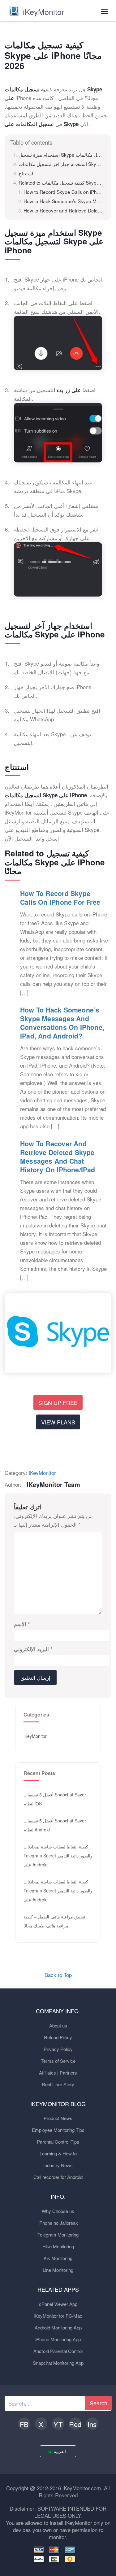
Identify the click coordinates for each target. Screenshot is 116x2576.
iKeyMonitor (42, 1473)
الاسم (22, 1624)
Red (75, 2424)
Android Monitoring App (58, 2327)
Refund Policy (58, 2037)
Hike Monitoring (58, 2246)
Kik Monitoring (58, 2258)
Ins (92, 2424)
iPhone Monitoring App (58, 2339)
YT (58, 2424)
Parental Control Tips (58, 2142)
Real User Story (58, 2084)
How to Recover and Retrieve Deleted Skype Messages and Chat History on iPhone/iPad (63, 210)
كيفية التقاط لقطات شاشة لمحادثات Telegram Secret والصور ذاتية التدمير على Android (58, 1856)
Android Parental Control (58, 2351)
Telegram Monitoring (58, 2235)
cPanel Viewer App (58, 2304)
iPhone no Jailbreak (58, 2223)
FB (24, 2424)
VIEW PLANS (58, 1422)
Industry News (58, 2165)
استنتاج (26, 173)
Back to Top (58, 1975)
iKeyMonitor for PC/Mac (58, 2316)
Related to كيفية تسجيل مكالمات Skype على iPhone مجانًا (61, 182)
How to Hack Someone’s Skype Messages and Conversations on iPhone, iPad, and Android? (63, 201)
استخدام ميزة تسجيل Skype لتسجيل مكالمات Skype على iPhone (61, 155)
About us (58, 2025)
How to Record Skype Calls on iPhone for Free (63, 192)
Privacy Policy (58, 2049)
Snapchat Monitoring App (58, 2363)
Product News (58, 2118)
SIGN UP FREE (58, 1402)
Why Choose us (58, 2211)
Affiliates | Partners (58, 2073)
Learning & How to (58, 2153)
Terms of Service (58, 2061)
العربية (60, 2451)
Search (99, 2403)
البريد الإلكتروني (33, 1649)
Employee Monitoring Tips (58, 2130)
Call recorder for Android (58, 2177)
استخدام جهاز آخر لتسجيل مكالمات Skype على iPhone (61, 164)
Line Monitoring (58, 2270)
